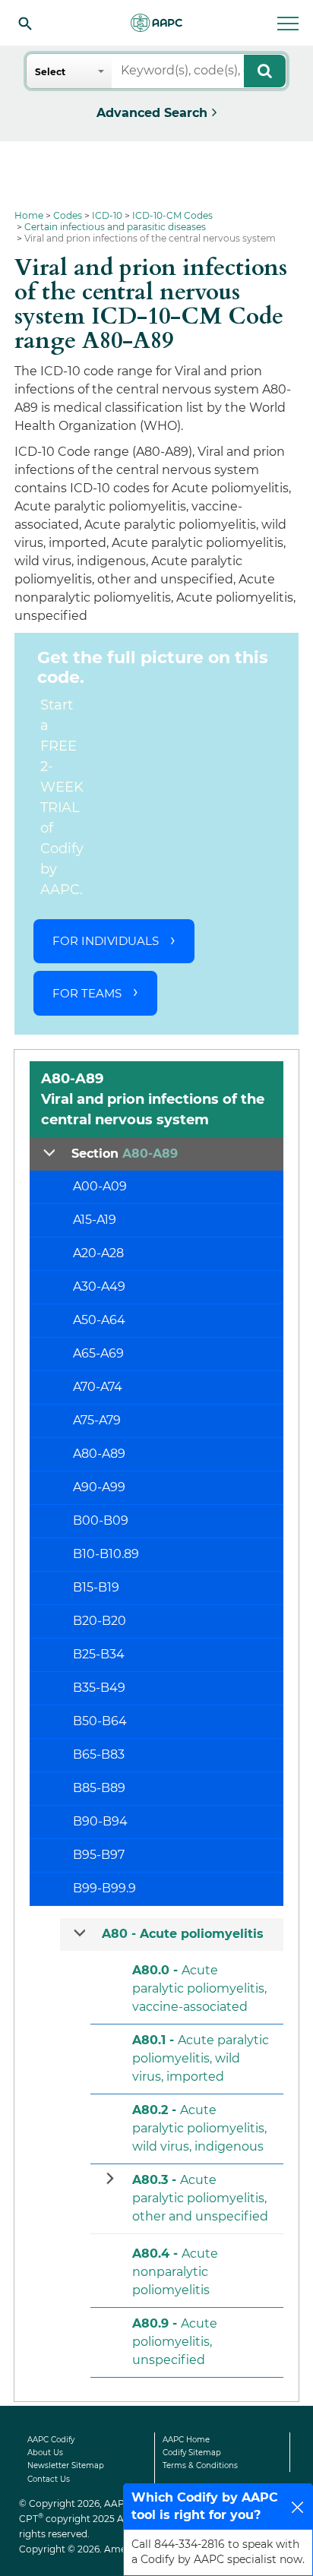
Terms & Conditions (200, 2465)
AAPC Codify (51, 2440)
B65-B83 (99, 1754)
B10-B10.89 (106, 1554)
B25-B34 (99, 1654)
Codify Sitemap (192, 2453)
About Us (45, 2453)
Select (50, 72)
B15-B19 (96, 1587)
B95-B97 (99, 1855)
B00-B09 (101, 1520)
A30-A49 (99, 1286)
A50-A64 (99, 1320)
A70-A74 (98, 1387)
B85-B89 (99, 1788)
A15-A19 (95, 1220)
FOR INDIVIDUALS (106, 941)
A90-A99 (99, 1487)
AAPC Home (186, 2440)
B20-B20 (100, 1621)
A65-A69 (98, 1353)
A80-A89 (99, 1454)
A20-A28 (98, 1253)
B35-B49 (99, 1688)
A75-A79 (97, 1420)
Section (125, 1154)
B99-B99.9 (104, 1888)
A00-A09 (100, 1186)
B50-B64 (100, 1721)
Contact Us (49, 2479)
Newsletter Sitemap (66, 2465)
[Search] (25, 23)
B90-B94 (100, 1821)
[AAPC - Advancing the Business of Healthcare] (156, 23)
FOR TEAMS (87, 993)
